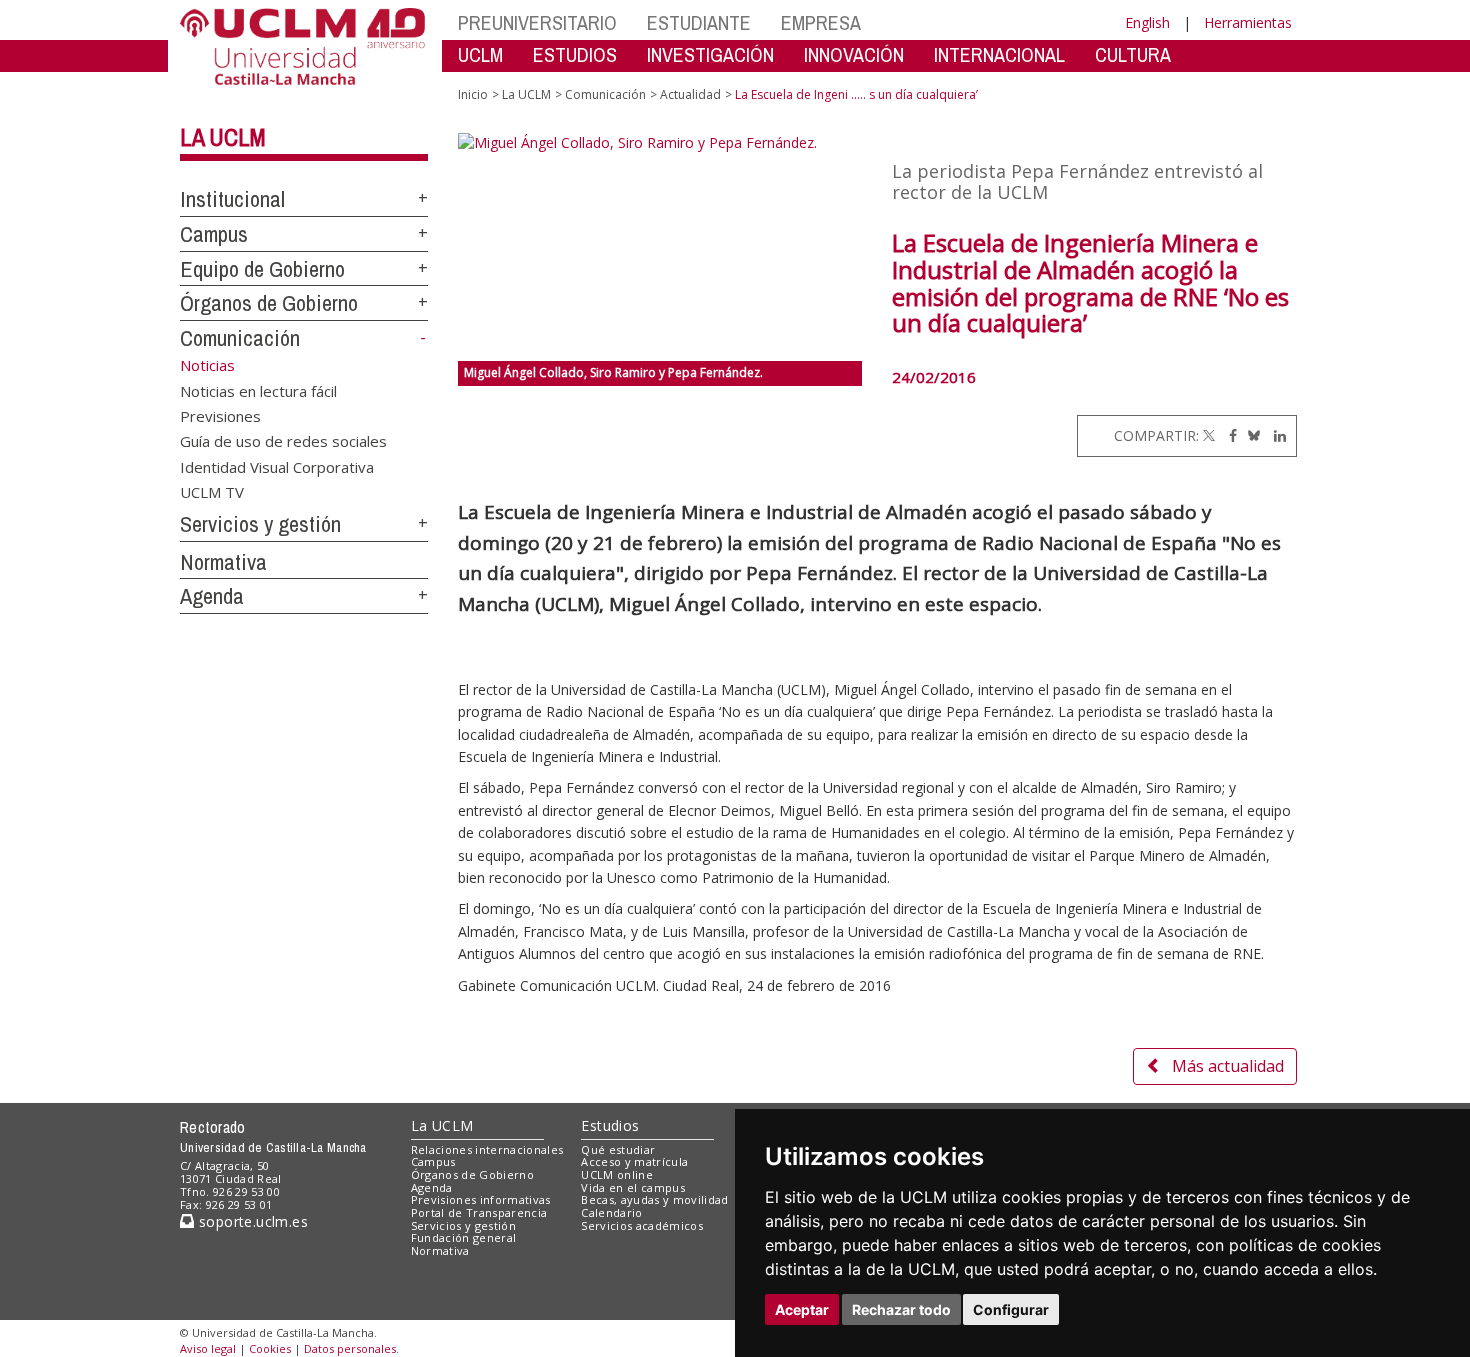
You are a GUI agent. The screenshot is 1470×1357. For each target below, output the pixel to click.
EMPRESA (821, 22)
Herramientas (1248, 22)
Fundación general (464, 1237)
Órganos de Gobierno (269, 303)
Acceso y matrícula (634, 1161)
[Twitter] (1209, 435)
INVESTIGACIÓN (710, 54)
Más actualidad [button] (1228, 1066)
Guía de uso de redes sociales (283, 441)
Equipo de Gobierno (262, 269)
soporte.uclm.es (251, 1221)
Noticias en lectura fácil (258, 390)
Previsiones (220, 415)
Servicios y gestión (260, 524)
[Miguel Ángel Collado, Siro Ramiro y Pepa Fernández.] (660, 247)
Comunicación (240, 338)
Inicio (473, 94)
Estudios (610, 1125)
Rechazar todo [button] (901, 1309)
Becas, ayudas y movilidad (654, 1199)
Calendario (611, 1212)
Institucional (232, 199)
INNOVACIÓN (854, 54)
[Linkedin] (1275, 435)
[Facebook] (1228, 435)
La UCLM (223, 137)
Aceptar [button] (802, 1309)
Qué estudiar (618, 1149)
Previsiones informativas (481, 1199)
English (1147, 22)
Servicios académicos (642, 1225)
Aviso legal (208, 1348)
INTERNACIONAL (999, 54)
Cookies (270, 1348)
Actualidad (690, 94)
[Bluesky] (1250, 435)
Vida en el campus (633, 1187)
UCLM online (617, 1174)
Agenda (212, 596)
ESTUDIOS (575, 54)
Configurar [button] (1011, 1309)
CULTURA (1133, 54)
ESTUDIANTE (699, 22)
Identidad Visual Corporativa (277, 466)
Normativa (223, 562)
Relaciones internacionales (487, 1149)
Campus (214, 234)
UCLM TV (212, 492)
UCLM (480, 54)
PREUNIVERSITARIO (537, 22)
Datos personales (350, 1348)
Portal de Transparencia (479, 1212)
